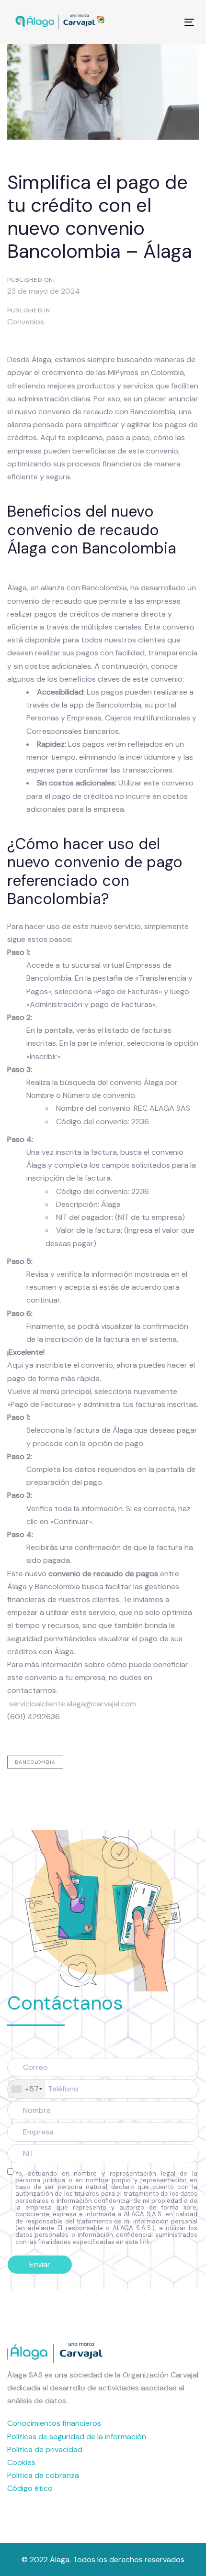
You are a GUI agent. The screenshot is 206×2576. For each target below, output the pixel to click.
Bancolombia (35, 1762)
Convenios (26, 322)
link (145, 2242)
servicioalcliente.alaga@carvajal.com (73, 1704)
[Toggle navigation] (164, 22)
